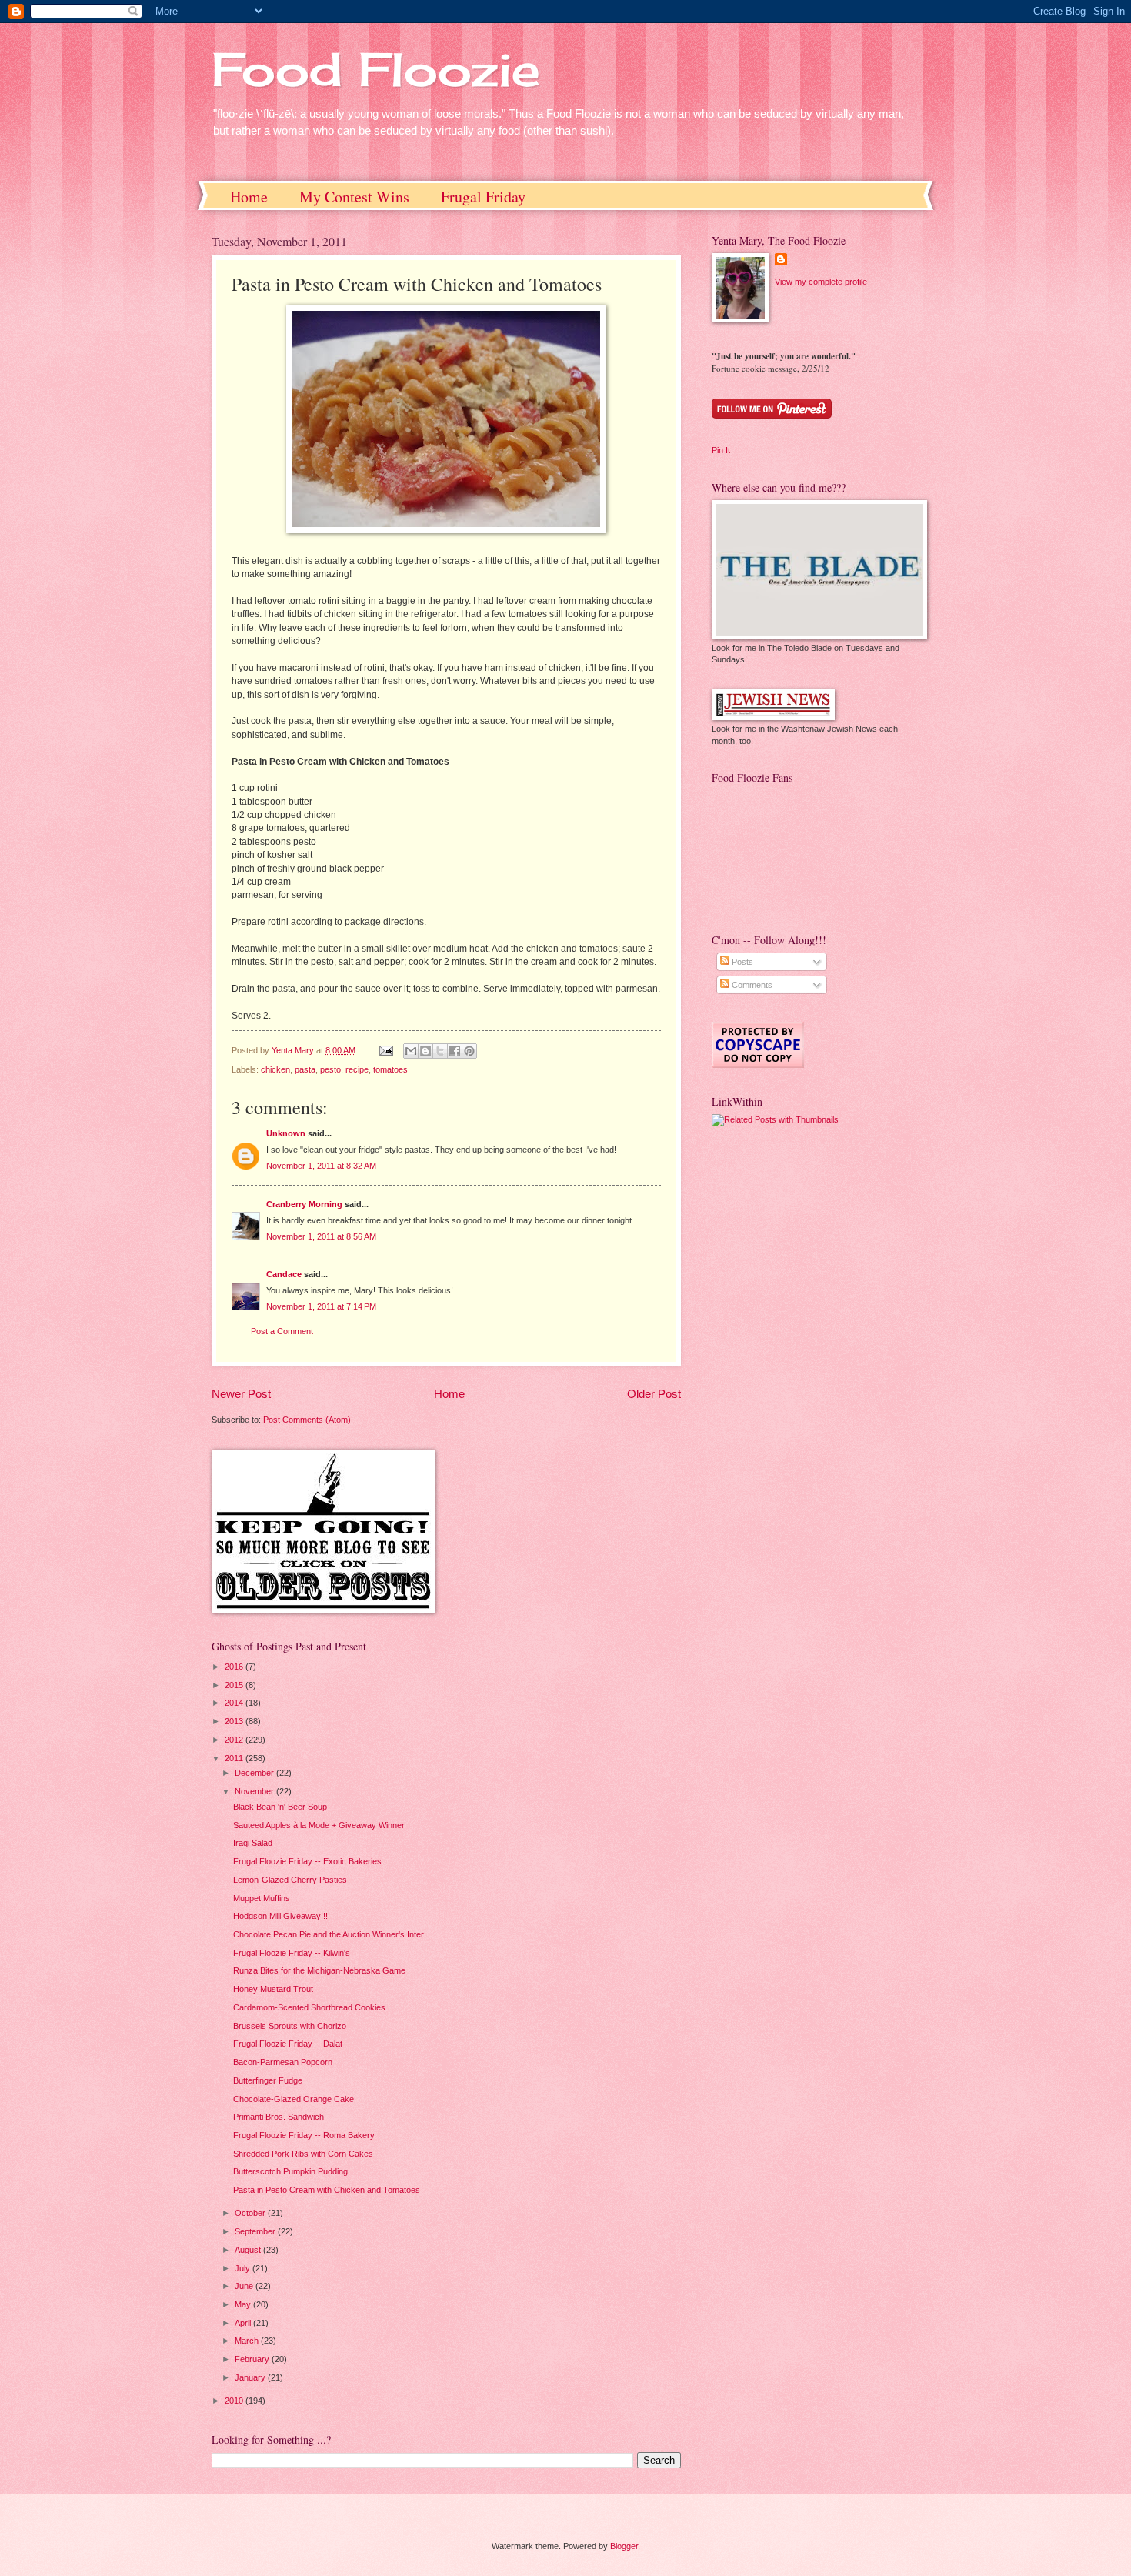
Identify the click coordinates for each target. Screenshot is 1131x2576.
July (244, 2268)
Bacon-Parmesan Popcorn (283, 2062)
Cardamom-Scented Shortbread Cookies (309, 2007)
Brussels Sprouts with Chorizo (290, 2026)
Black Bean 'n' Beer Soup (280, 1807)
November (255, 1791)
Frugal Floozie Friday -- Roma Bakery (304, 2135)
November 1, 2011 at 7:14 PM (321, 1306)
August (249, 2250)
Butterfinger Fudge (268, 2080)
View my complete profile (821, 282)
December (255, 1773)
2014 (235, 1703)
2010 (235, 2401)
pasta (305, 1069)
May (244, 2304)
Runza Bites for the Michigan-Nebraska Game (319, 1970)
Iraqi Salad (253, 1843)
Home (249, 197)
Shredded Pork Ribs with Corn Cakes (303, 2154)
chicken (275, 1069)
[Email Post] (385, 1050)
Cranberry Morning (304, 1204)
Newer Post (241, 1394)
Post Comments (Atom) (307, 1420)
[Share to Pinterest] (469, 1051)
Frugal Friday (483, 197)
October (251, 2213)
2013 (235, 1721)
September (256, 2231)
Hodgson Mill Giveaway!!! (280, 1916)
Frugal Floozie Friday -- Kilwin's (292, 1953)
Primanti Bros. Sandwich (279, 2117)
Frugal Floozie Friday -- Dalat (288, 2044)
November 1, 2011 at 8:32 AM (321, 1166)
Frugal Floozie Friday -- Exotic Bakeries (307, 1861)
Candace (284, 1274)
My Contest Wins (354, 197)
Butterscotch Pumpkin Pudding (290, 2171)
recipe (357, 1069)
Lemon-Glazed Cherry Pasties (290, 1880)
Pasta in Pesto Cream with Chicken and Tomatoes (327, 2190)
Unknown (286, 1133)
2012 (235, 1740)
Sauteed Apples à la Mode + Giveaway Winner (319, 1825)
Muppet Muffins (262, 1898)
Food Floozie (376, 69)
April (244, 2323)
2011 (235, 1758)
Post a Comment (282, 1331)
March (248, 2341)
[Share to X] (440, 1051)
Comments (751, 985)
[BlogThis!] (425, 1051)
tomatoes (390, 1069)
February (253, 2359)
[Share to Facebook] (455, 1051)
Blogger (624, 2546)
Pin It (721, 450)
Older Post (654, 1394)
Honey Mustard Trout (273, 1989)
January (251, 2377)
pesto (330, 1069)
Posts (741, 962)
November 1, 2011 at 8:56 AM (321, 1236)
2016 (235, 1667)
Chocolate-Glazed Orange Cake (294, 2099)
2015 (235, 1685)
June (245, 2286)
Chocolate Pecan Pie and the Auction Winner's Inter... (332, 1934)
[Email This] (411, 1051)
